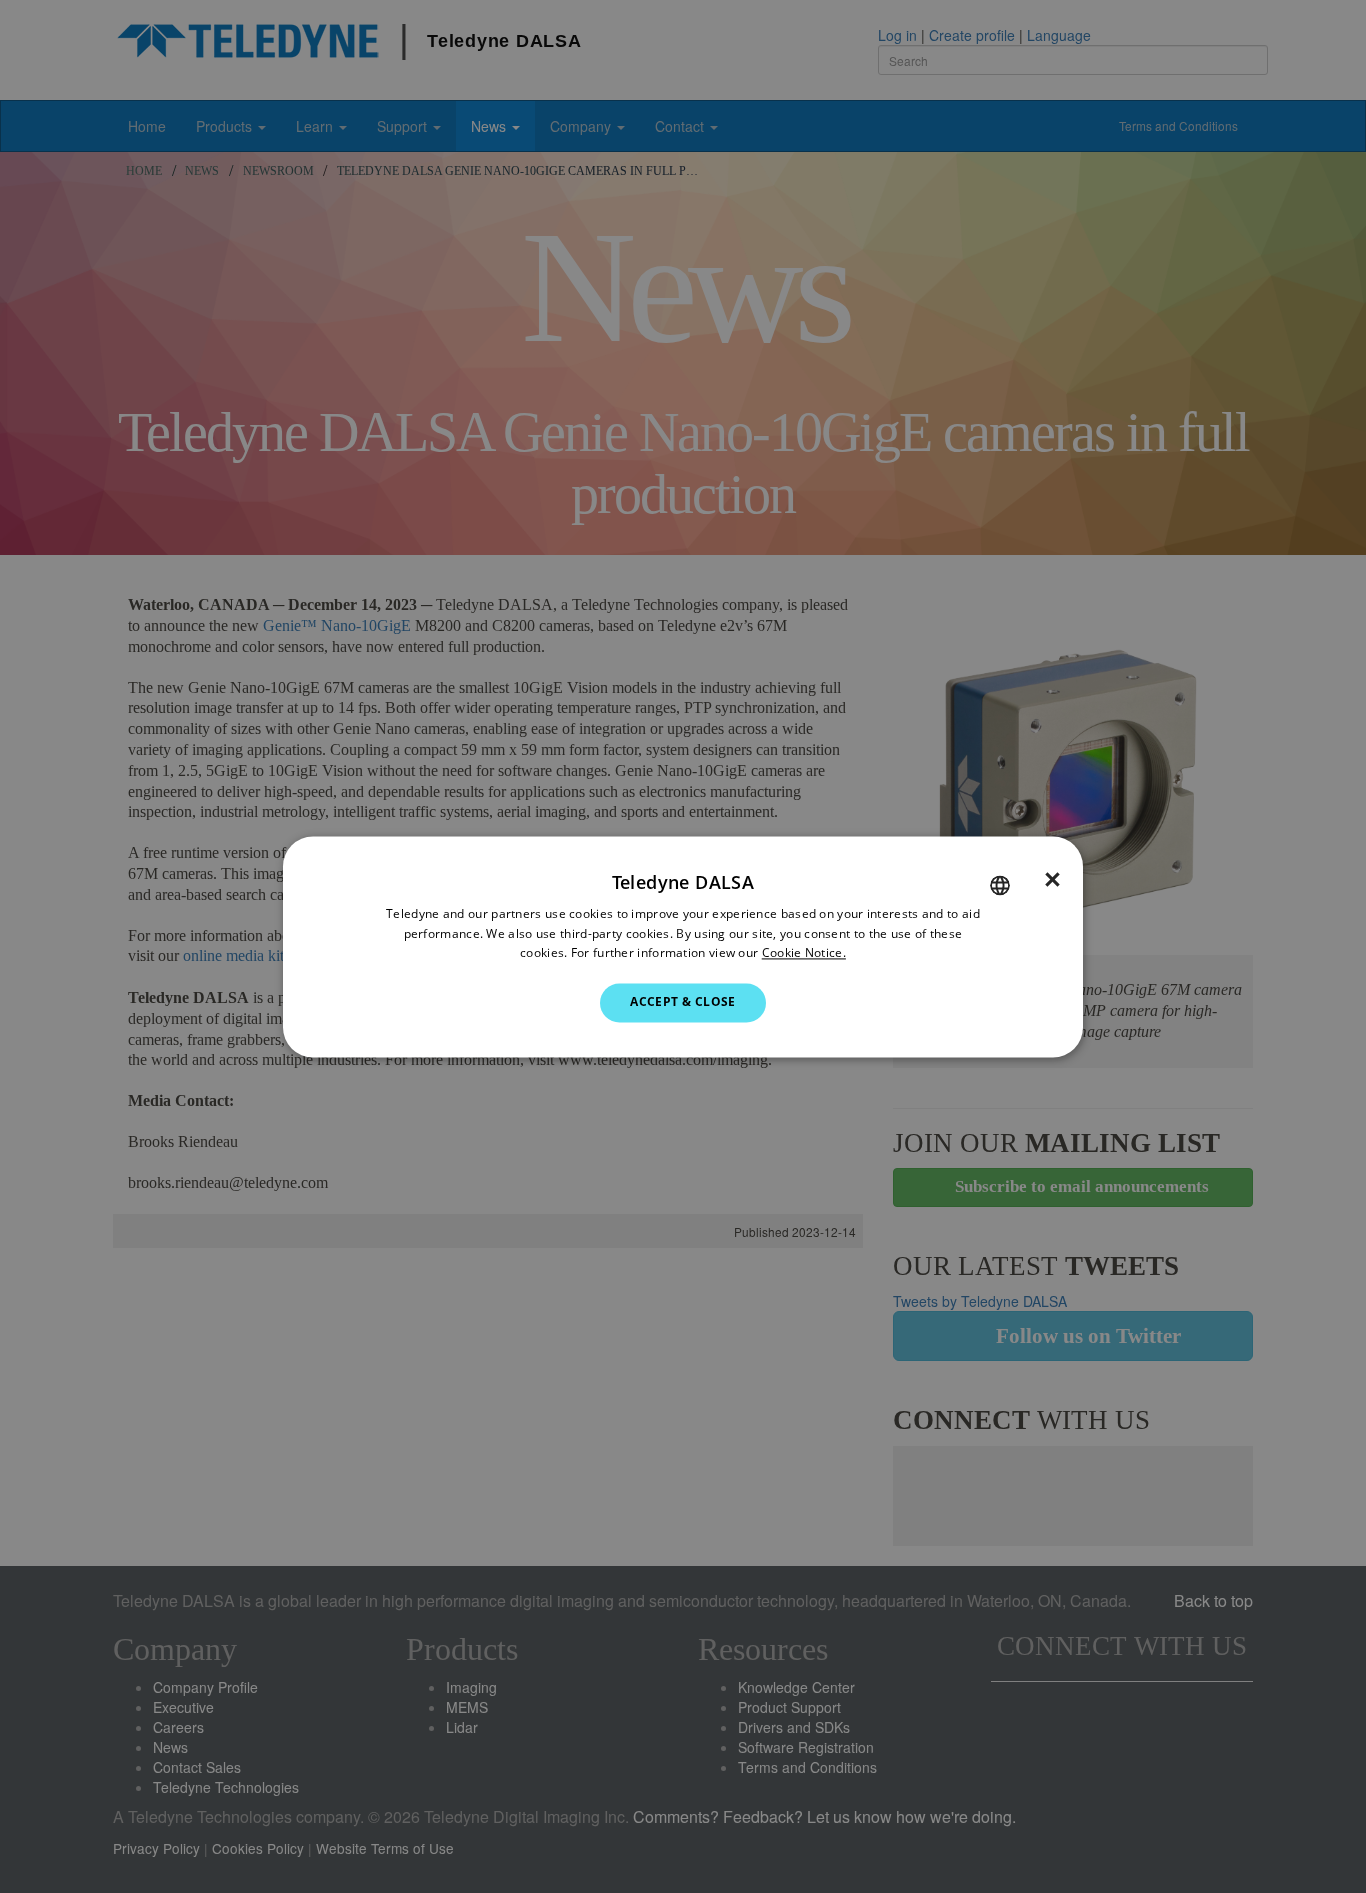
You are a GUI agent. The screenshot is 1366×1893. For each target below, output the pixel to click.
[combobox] (1000, 885)
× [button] (1052, 880)
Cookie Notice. (804, 953)
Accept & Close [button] (683, 1002)
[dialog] (683, 946)
